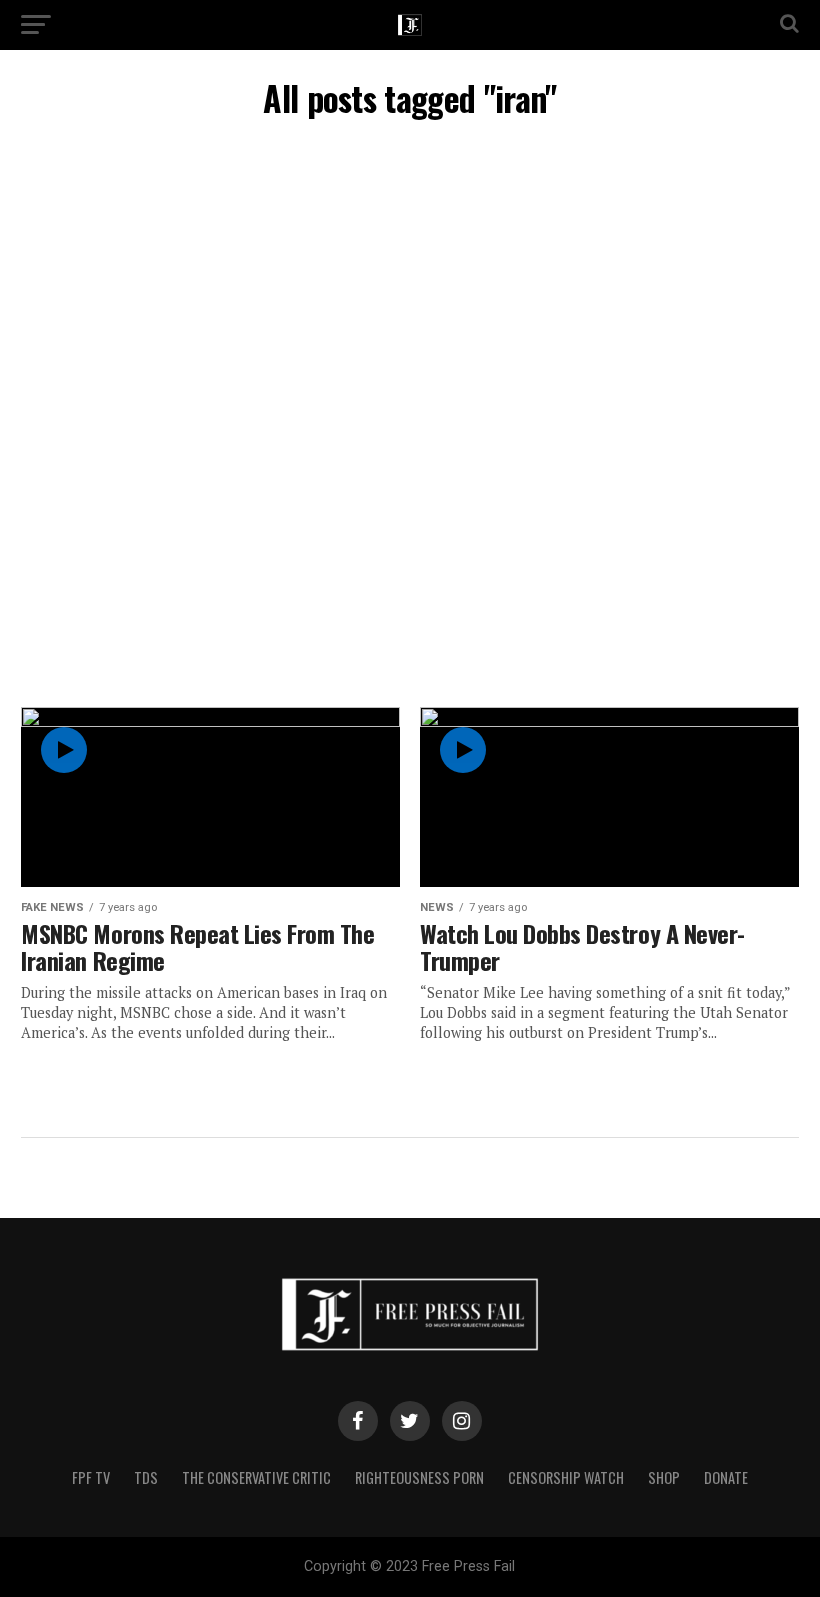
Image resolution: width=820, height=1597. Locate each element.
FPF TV (91, 1477)
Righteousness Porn (419, 1477)
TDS (146, 1477)
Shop (664, 1477)
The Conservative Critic (256, 1477)
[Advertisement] (400, 287)
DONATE (726, 1477)
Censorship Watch (566, 1477)
